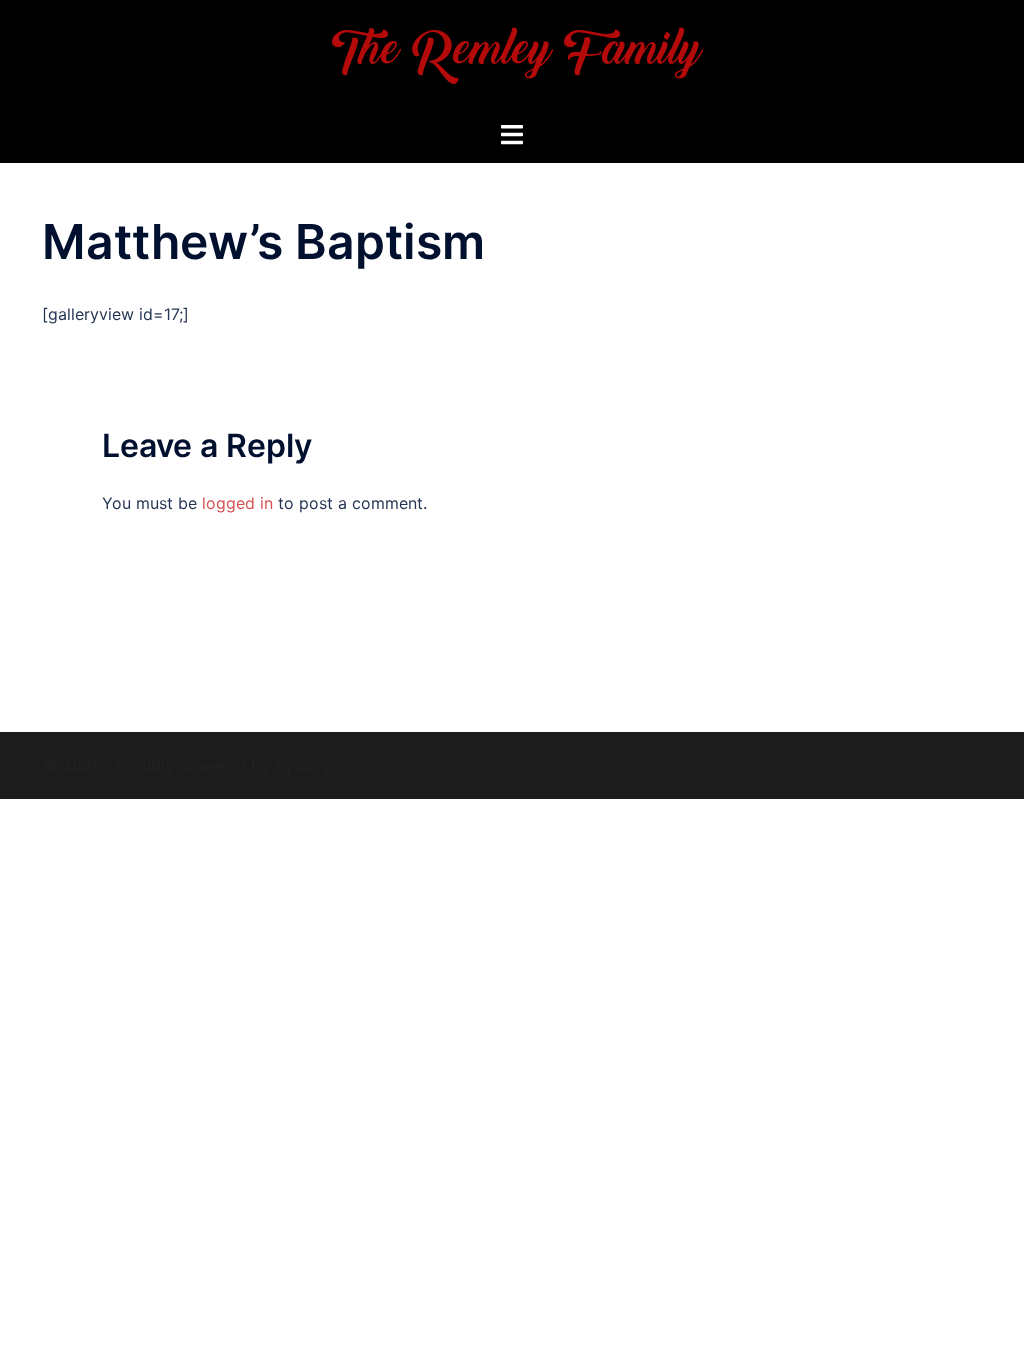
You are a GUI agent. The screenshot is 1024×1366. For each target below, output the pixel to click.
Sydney (303, 765)
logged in (237, 503)
